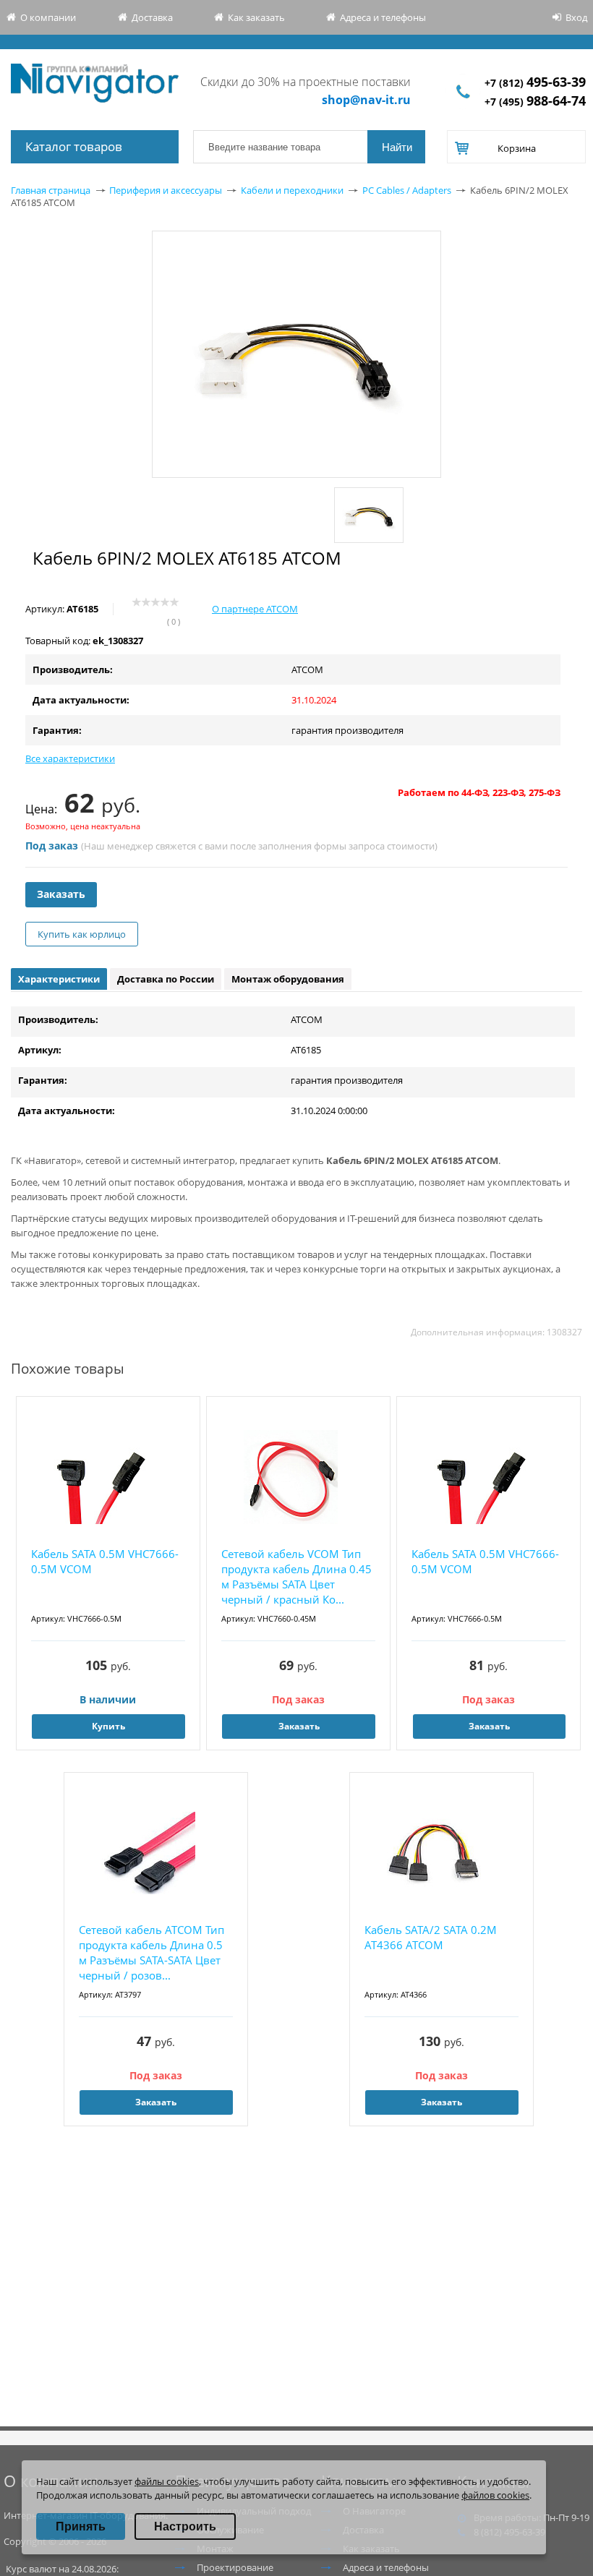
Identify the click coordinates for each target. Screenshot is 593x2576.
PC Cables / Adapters (407, 190)
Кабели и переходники (292, 190)
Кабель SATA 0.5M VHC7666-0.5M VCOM (105, 1561)
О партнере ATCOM (255, 609)
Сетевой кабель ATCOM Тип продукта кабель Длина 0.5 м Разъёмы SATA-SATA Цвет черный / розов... (152, 1952)
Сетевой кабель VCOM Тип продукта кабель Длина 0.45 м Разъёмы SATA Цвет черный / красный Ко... (296, 1576)
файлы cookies (167, 2481)
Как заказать (256, 17)
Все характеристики (70, 758)
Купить (108, 1726)
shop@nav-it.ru (366, 100)
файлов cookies (495, 2495)
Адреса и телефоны (383, 17)
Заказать (61, 894)
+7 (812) (535, 83)
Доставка (152, 17)
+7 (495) (535, 102)
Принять (81, 2526)
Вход (576, 17)
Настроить (185, 2526)
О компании (48, 17)
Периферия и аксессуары (166, 190)
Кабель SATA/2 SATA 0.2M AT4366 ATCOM (431, 1937)
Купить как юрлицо (82, 934)
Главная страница (51, 190)
